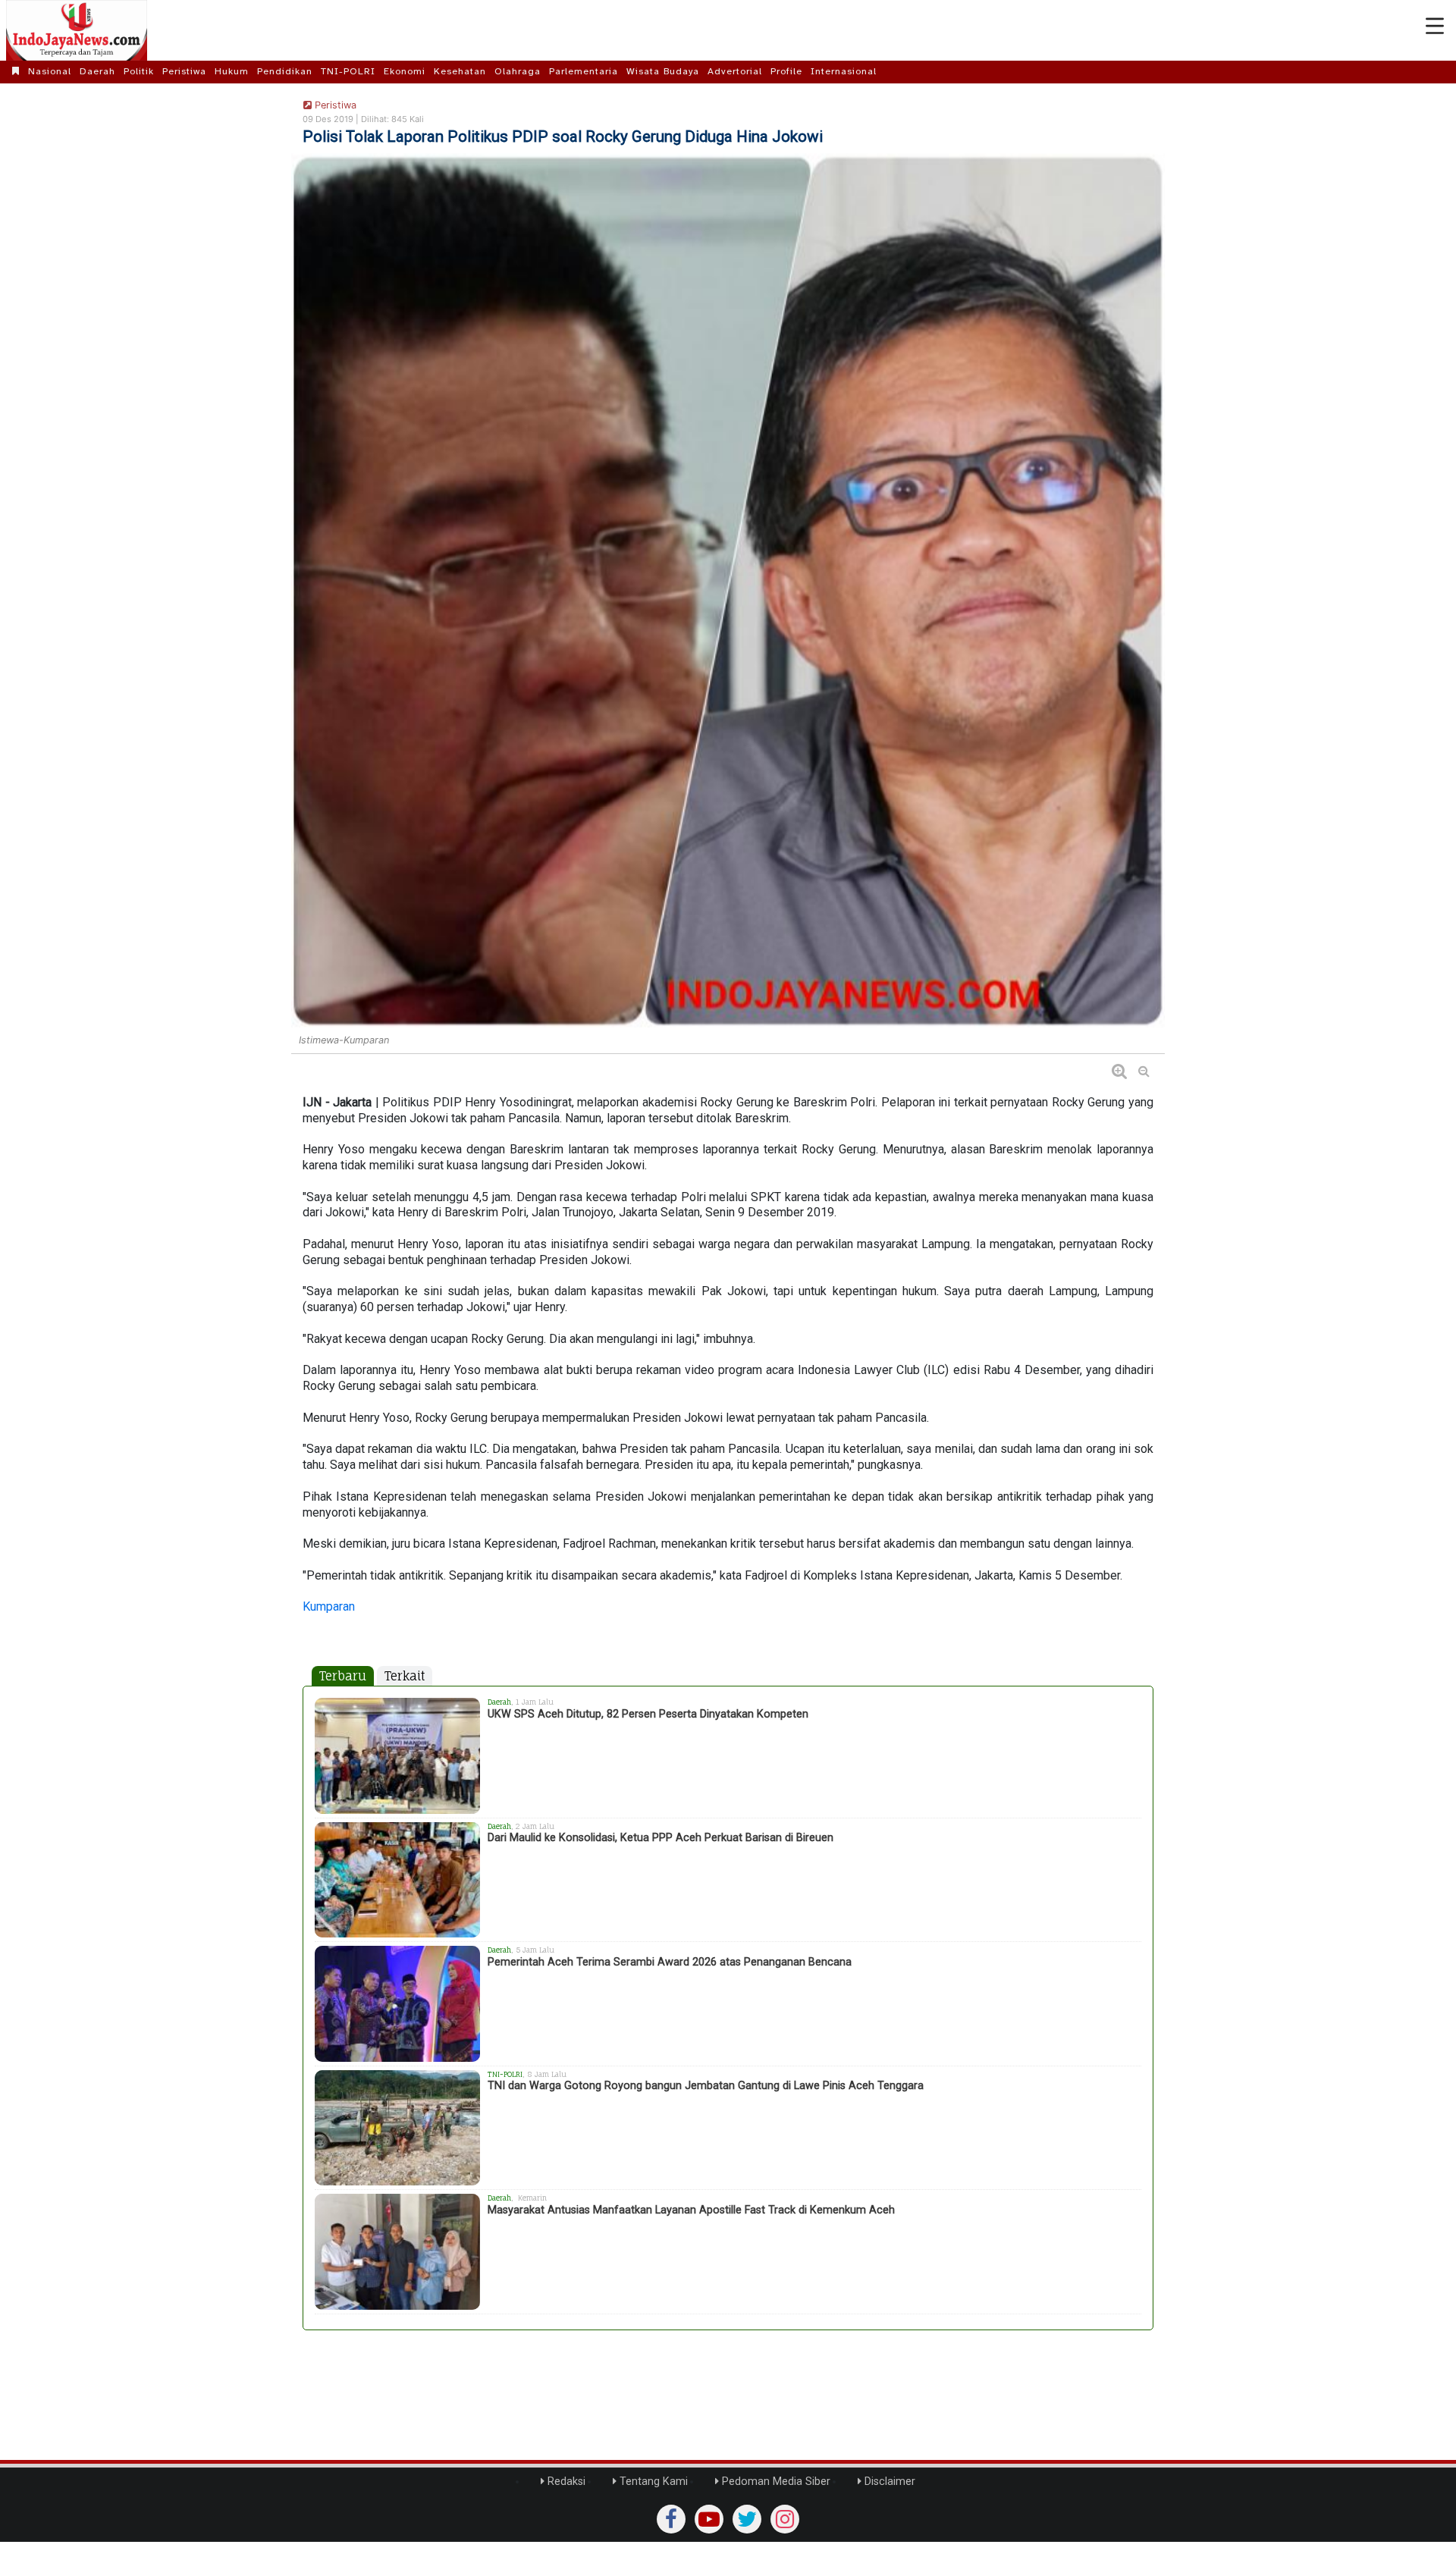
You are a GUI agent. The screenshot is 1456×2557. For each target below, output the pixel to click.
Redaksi (565, 2482)
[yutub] (709, 2519)
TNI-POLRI (348, 71)
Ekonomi (405, 71)
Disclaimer (888, 2482)
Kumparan (329, 1606)
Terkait (405, 1676)
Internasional (844, 71)
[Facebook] (671, 2519)
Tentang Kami (652, 2482)
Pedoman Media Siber (775, 2482)
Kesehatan (460, 71)
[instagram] (785, 2519)
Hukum (232, 71)
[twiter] (747, 2519)
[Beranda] (16, 71)
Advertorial (735, 71)
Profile (786, 71)
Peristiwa (184, 71)
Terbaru (343, 1676)
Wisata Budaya (663, 71)
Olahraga (518, 71)
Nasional (50, 71)
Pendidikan (285, 71)
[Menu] (1435, 27)
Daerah (97, 71)
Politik (139, 71)
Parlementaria (584, 71)
